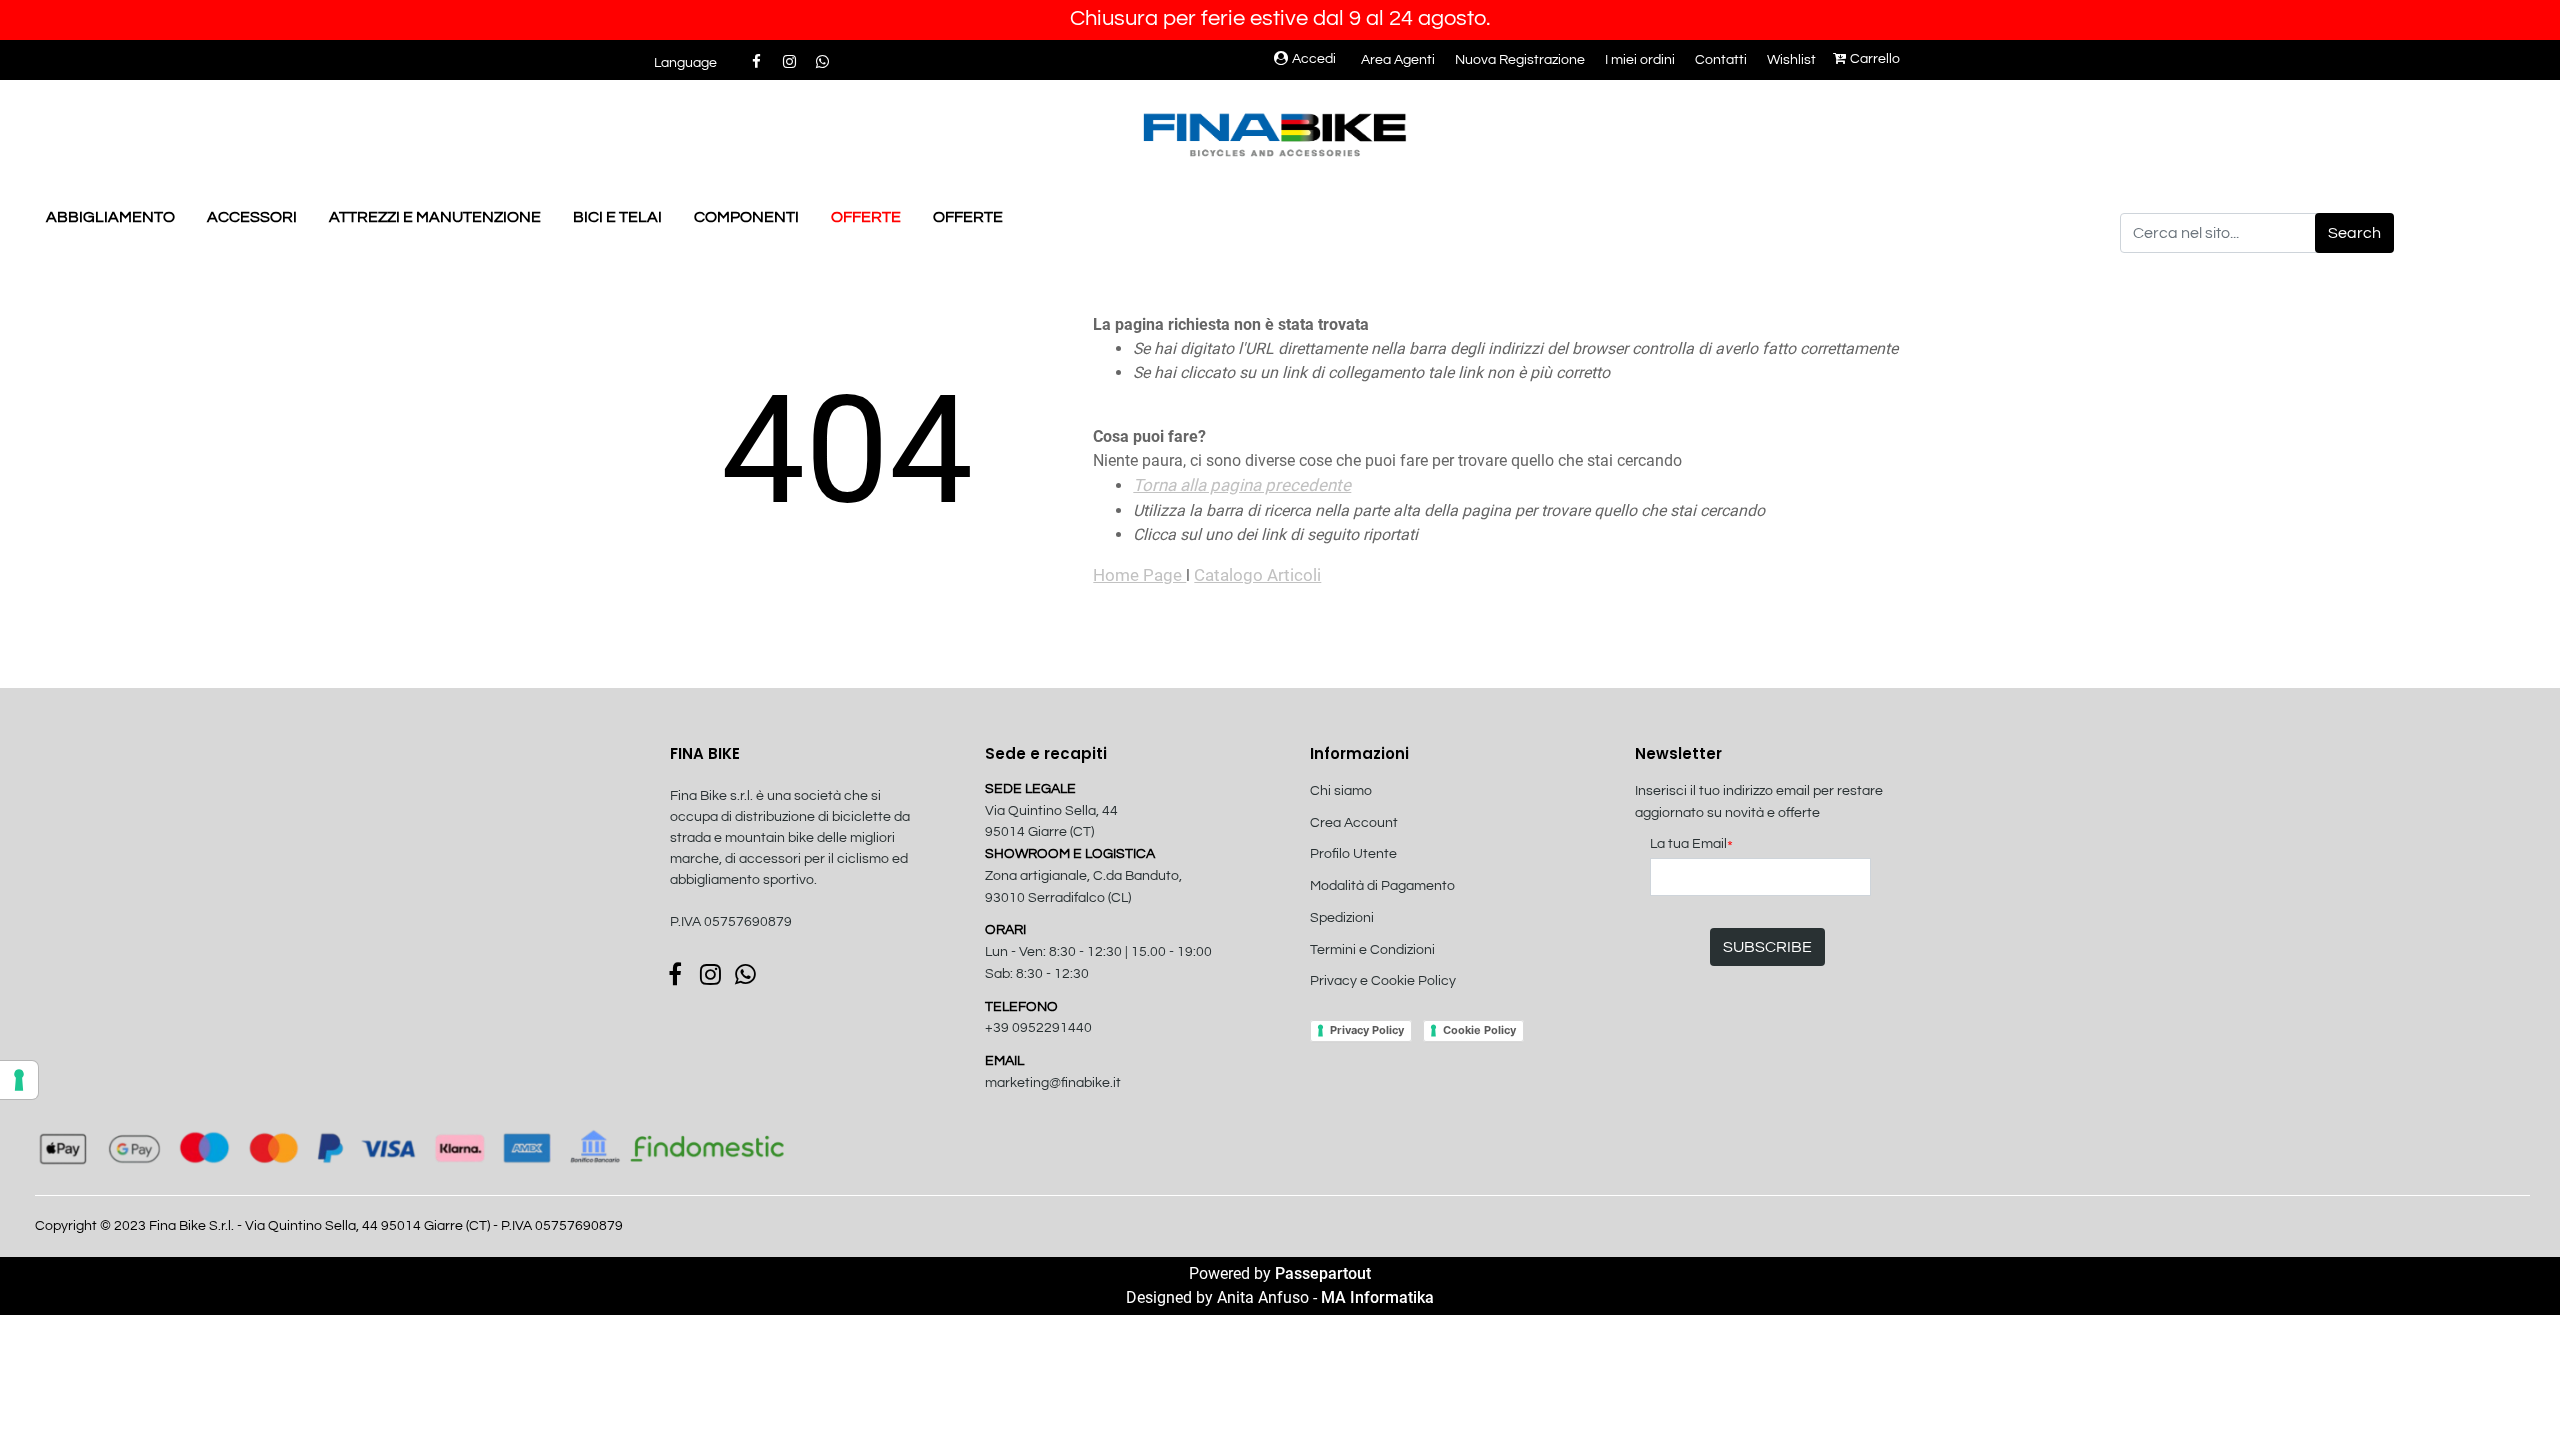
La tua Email (1691, 845)
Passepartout (1323, 1273)
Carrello (1875, 59)
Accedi (1314, 59)
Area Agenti (1398, 60)
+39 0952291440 (1038, 1028)
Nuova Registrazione (1520, 60)
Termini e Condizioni (1372, 950)
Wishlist (1791, 60)
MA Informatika (1377, 1297)
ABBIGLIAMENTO (110, 217)
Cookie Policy (1479, 1030)
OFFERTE (866, 217)
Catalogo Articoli (1257, 575)
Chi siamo (1341, 791)
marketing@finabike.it (1053, 1083)
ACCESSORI (252, 217)
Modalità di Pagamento (1382, 886)
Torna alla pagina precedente (1242, 485)
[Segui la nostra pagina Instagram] (790, 62)
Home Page (1139, 575)
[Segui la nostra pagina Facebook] (757, 62)
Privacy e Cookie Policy (1383, 981)
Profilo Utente (1353, 854)
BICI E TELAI (617, 217)
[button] (2354, 233)
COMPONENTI (746, 217)
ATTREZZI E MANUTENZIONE (435, 217)
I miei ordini (1640, 60)
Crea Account (1354, 823)
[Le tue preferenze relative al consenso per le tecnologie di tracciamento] (19, 1080)
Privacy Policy (1367, 1030)
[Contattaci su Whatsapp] (822, 62)
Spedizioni (1342, 918)
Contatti (1721, 60)
